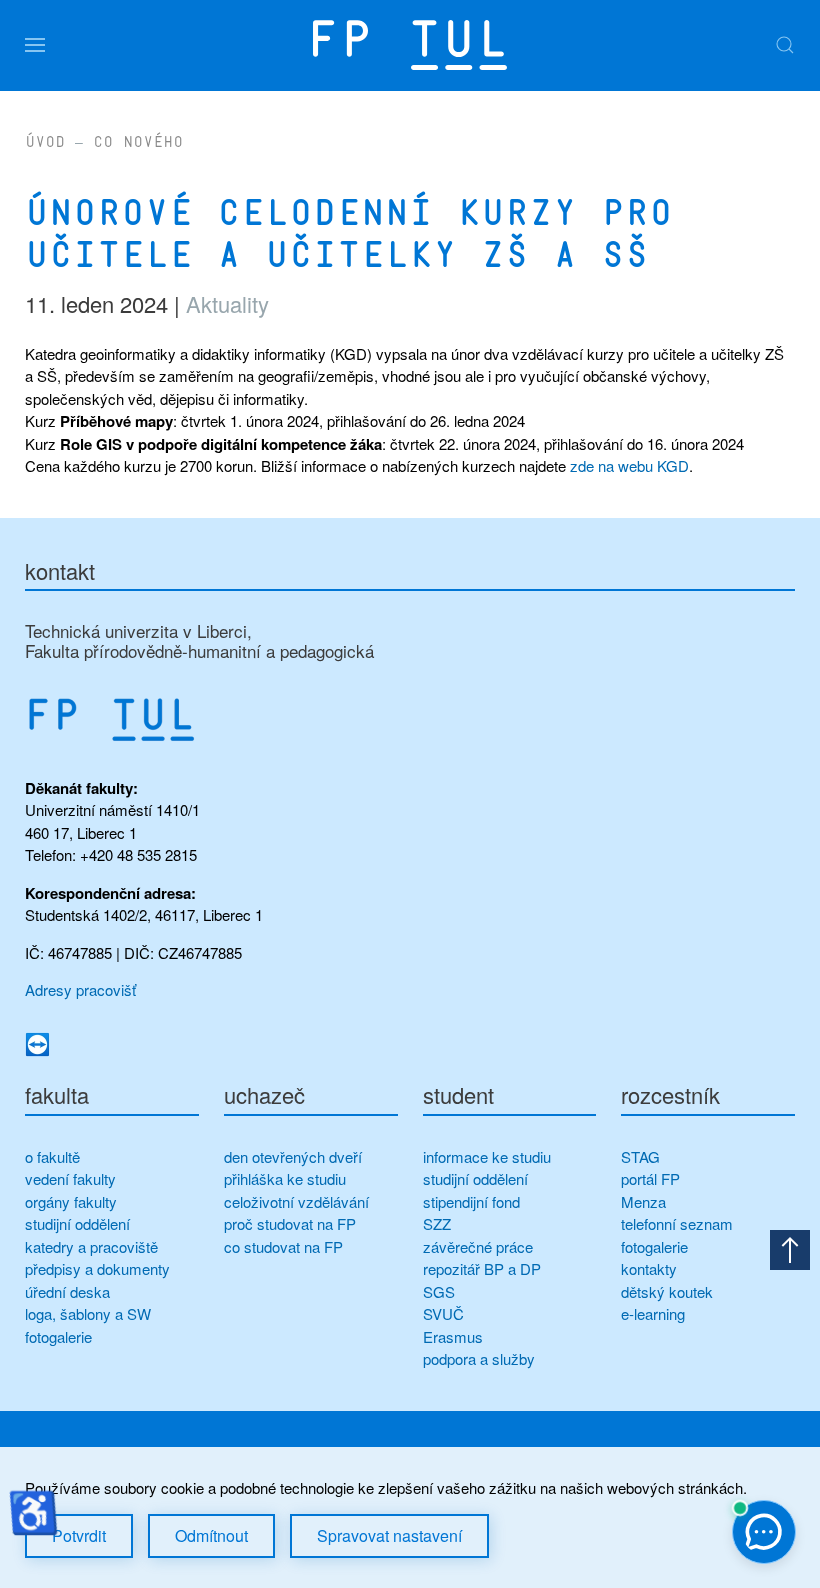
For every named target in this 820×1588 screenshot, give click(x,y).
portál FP (650, 1178)
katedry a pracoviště (91, 1246)
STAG (640, 1156)
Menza (643, 1201)
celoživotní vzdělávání (296, 1201)
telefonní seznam (677, 1223)
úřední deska (67, 1291)
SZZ (437, 1223)
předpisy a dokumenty (97, 1268)
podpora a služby (479, 1358)
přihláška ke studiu (285, 1178)
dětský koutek (667, 1291)
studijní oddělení (77, 1223)
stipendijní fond (471, 1201)
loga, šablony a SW (88, 1313)
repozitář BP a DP (484, 1268)
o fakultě (52, 1156)
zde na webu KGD (629, 465)
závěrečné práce (478, 1246)
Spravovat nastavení (389, 1535)
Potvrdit (79, 1535)
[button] (35, 45)
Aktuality (227, 303)
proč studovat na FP (290, 1223)
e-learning (653, 1313)
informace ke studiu (487, 1156)
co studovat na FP (283, 1246)
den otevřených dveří (293, 1156)
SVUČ (443, 1313)
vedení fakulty (70, 1178)
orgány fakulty (71, 1201)
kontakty (649, 1268)
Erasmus (453, 1336)
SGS (439, 1291)
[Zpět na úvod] (410, 45)
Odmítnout (211, 1535)
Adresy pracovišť (80, 989)
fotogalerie (58, 1336)
